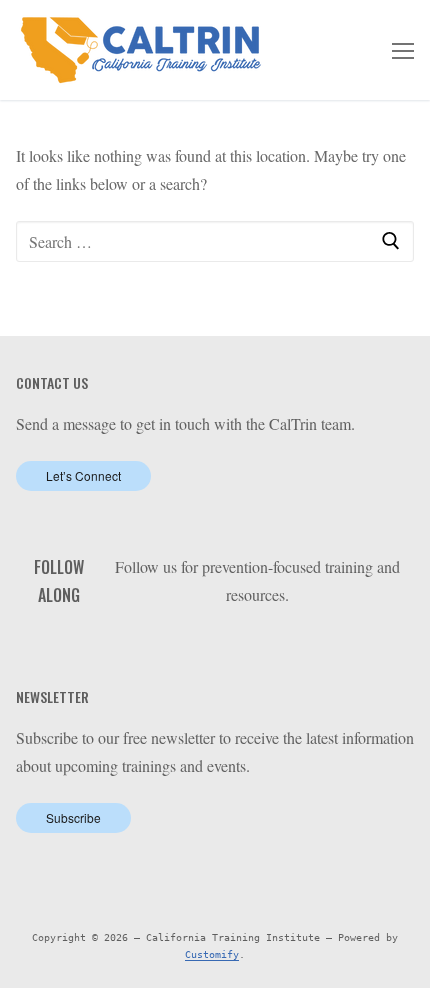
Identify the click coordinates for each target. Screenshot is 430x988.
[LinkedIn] (227, 645)
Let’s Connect (83, 475)
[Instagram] (288, 645)
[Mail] (319, 645)
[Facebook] (196, 645)
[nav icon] (403, 50)
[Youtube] (257, 645)
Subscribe (73, 817)
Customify (212, 954)
